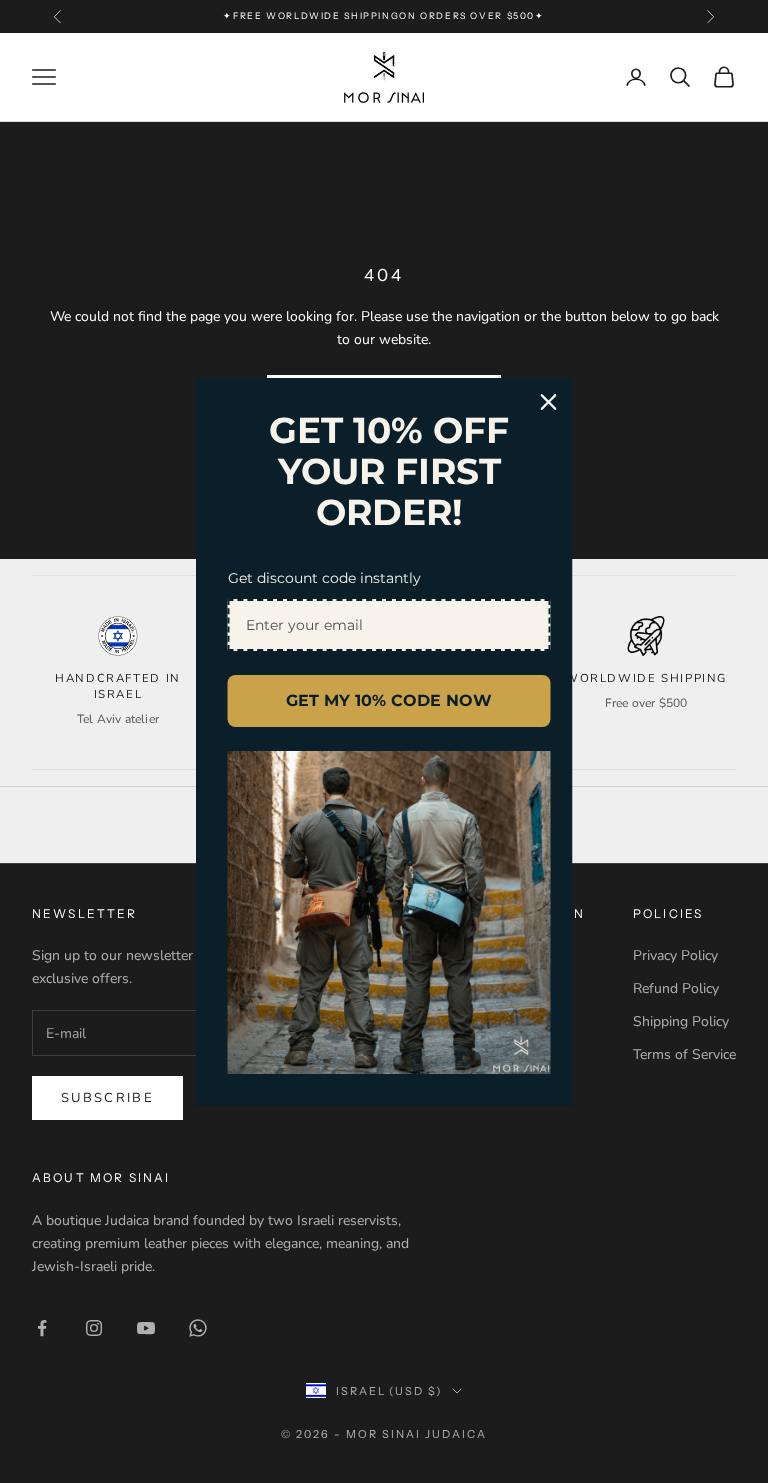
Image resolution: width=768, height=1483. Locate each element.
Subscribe (107, 1098)
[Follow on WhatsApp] (198, 1328)
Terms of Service (684, 1054)
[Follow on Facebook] (42, 1328)
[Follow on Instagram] (94, 1328)
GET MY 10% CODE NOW (389, 700)
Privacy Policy (675, 955)
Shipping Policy (681, 1021)
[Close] (549, 401)
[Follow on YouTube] (146, 1328)
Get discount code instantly (324, 578)
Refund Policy (676, 988)
